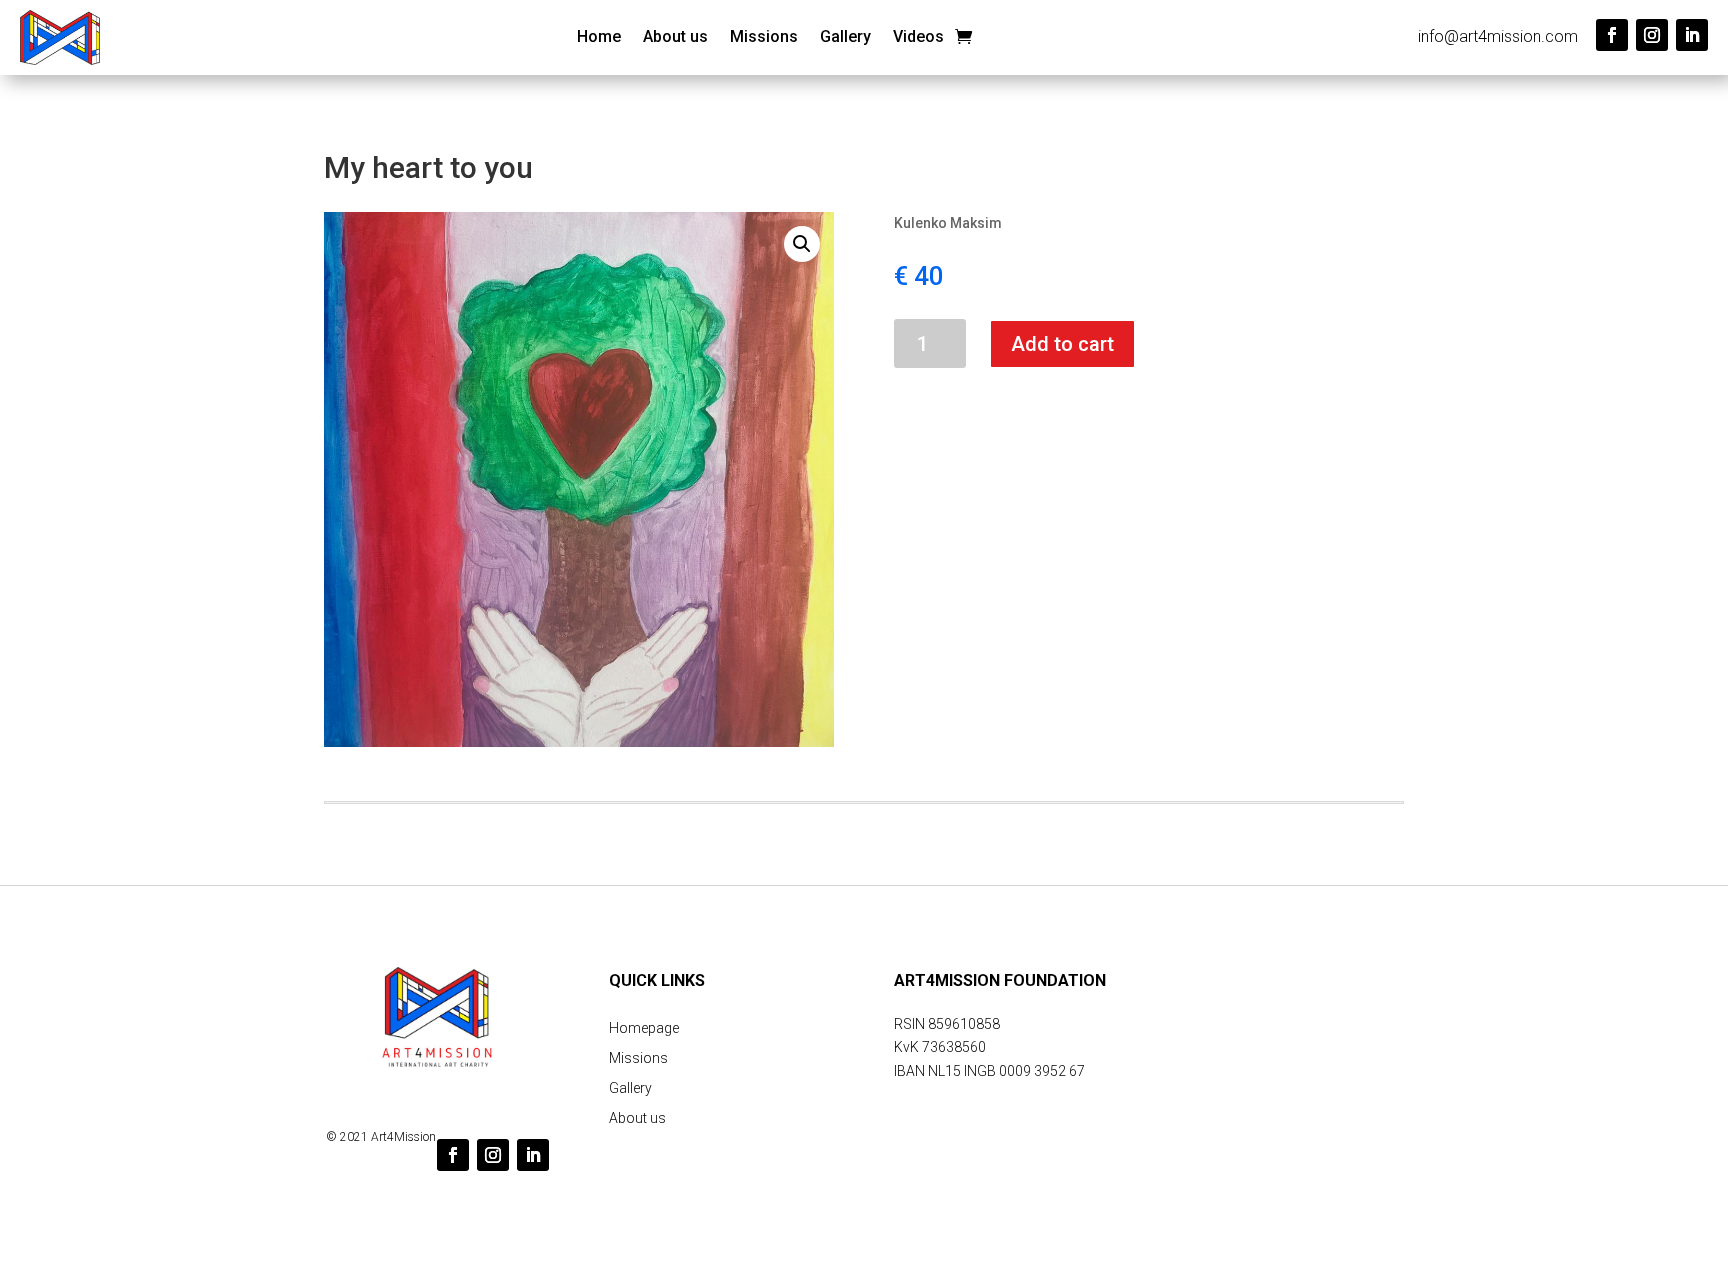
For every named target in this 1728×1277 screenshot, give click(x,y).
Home (599, 38)
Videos (918, 38)
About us (675, 38)
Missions (764, 38)
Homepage (644, 1028)
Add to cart (1062, 344)
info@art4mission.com (1498, 36)
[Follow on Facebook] (1612, 35)
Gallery (845, 38)
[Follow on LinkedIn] (1692, 35)
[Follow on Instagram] (1652, 35)
